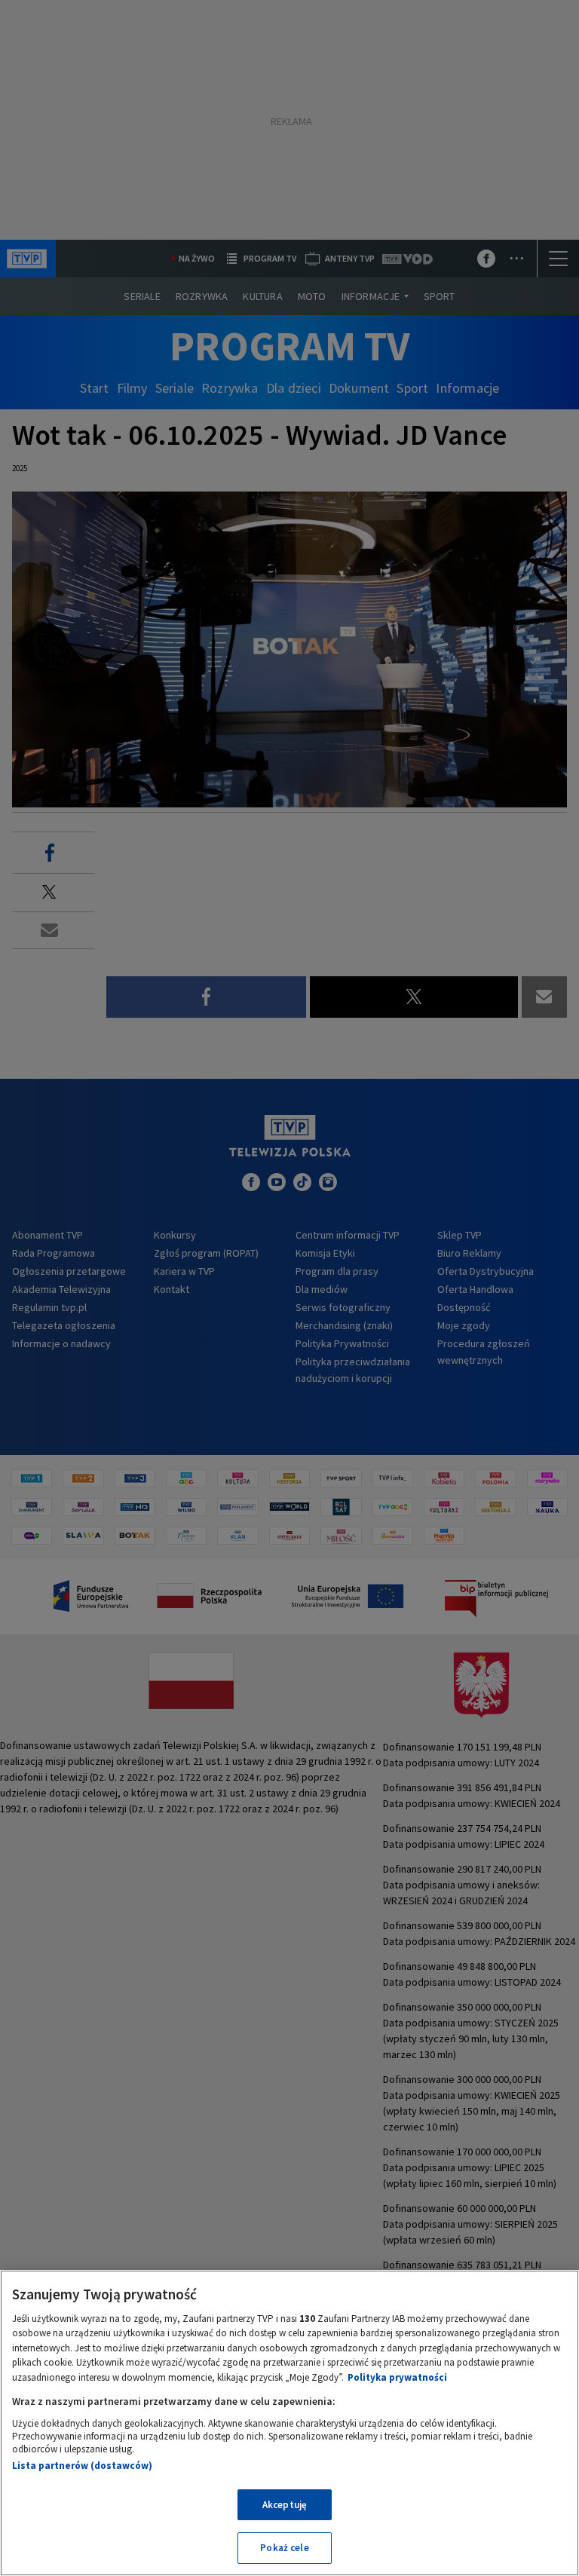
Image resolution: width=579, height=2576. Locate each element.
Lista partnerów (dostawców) (82, 2466)
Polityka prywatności (397, 2377)
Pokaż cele (284, 2548)
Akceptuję (285, 2505)
